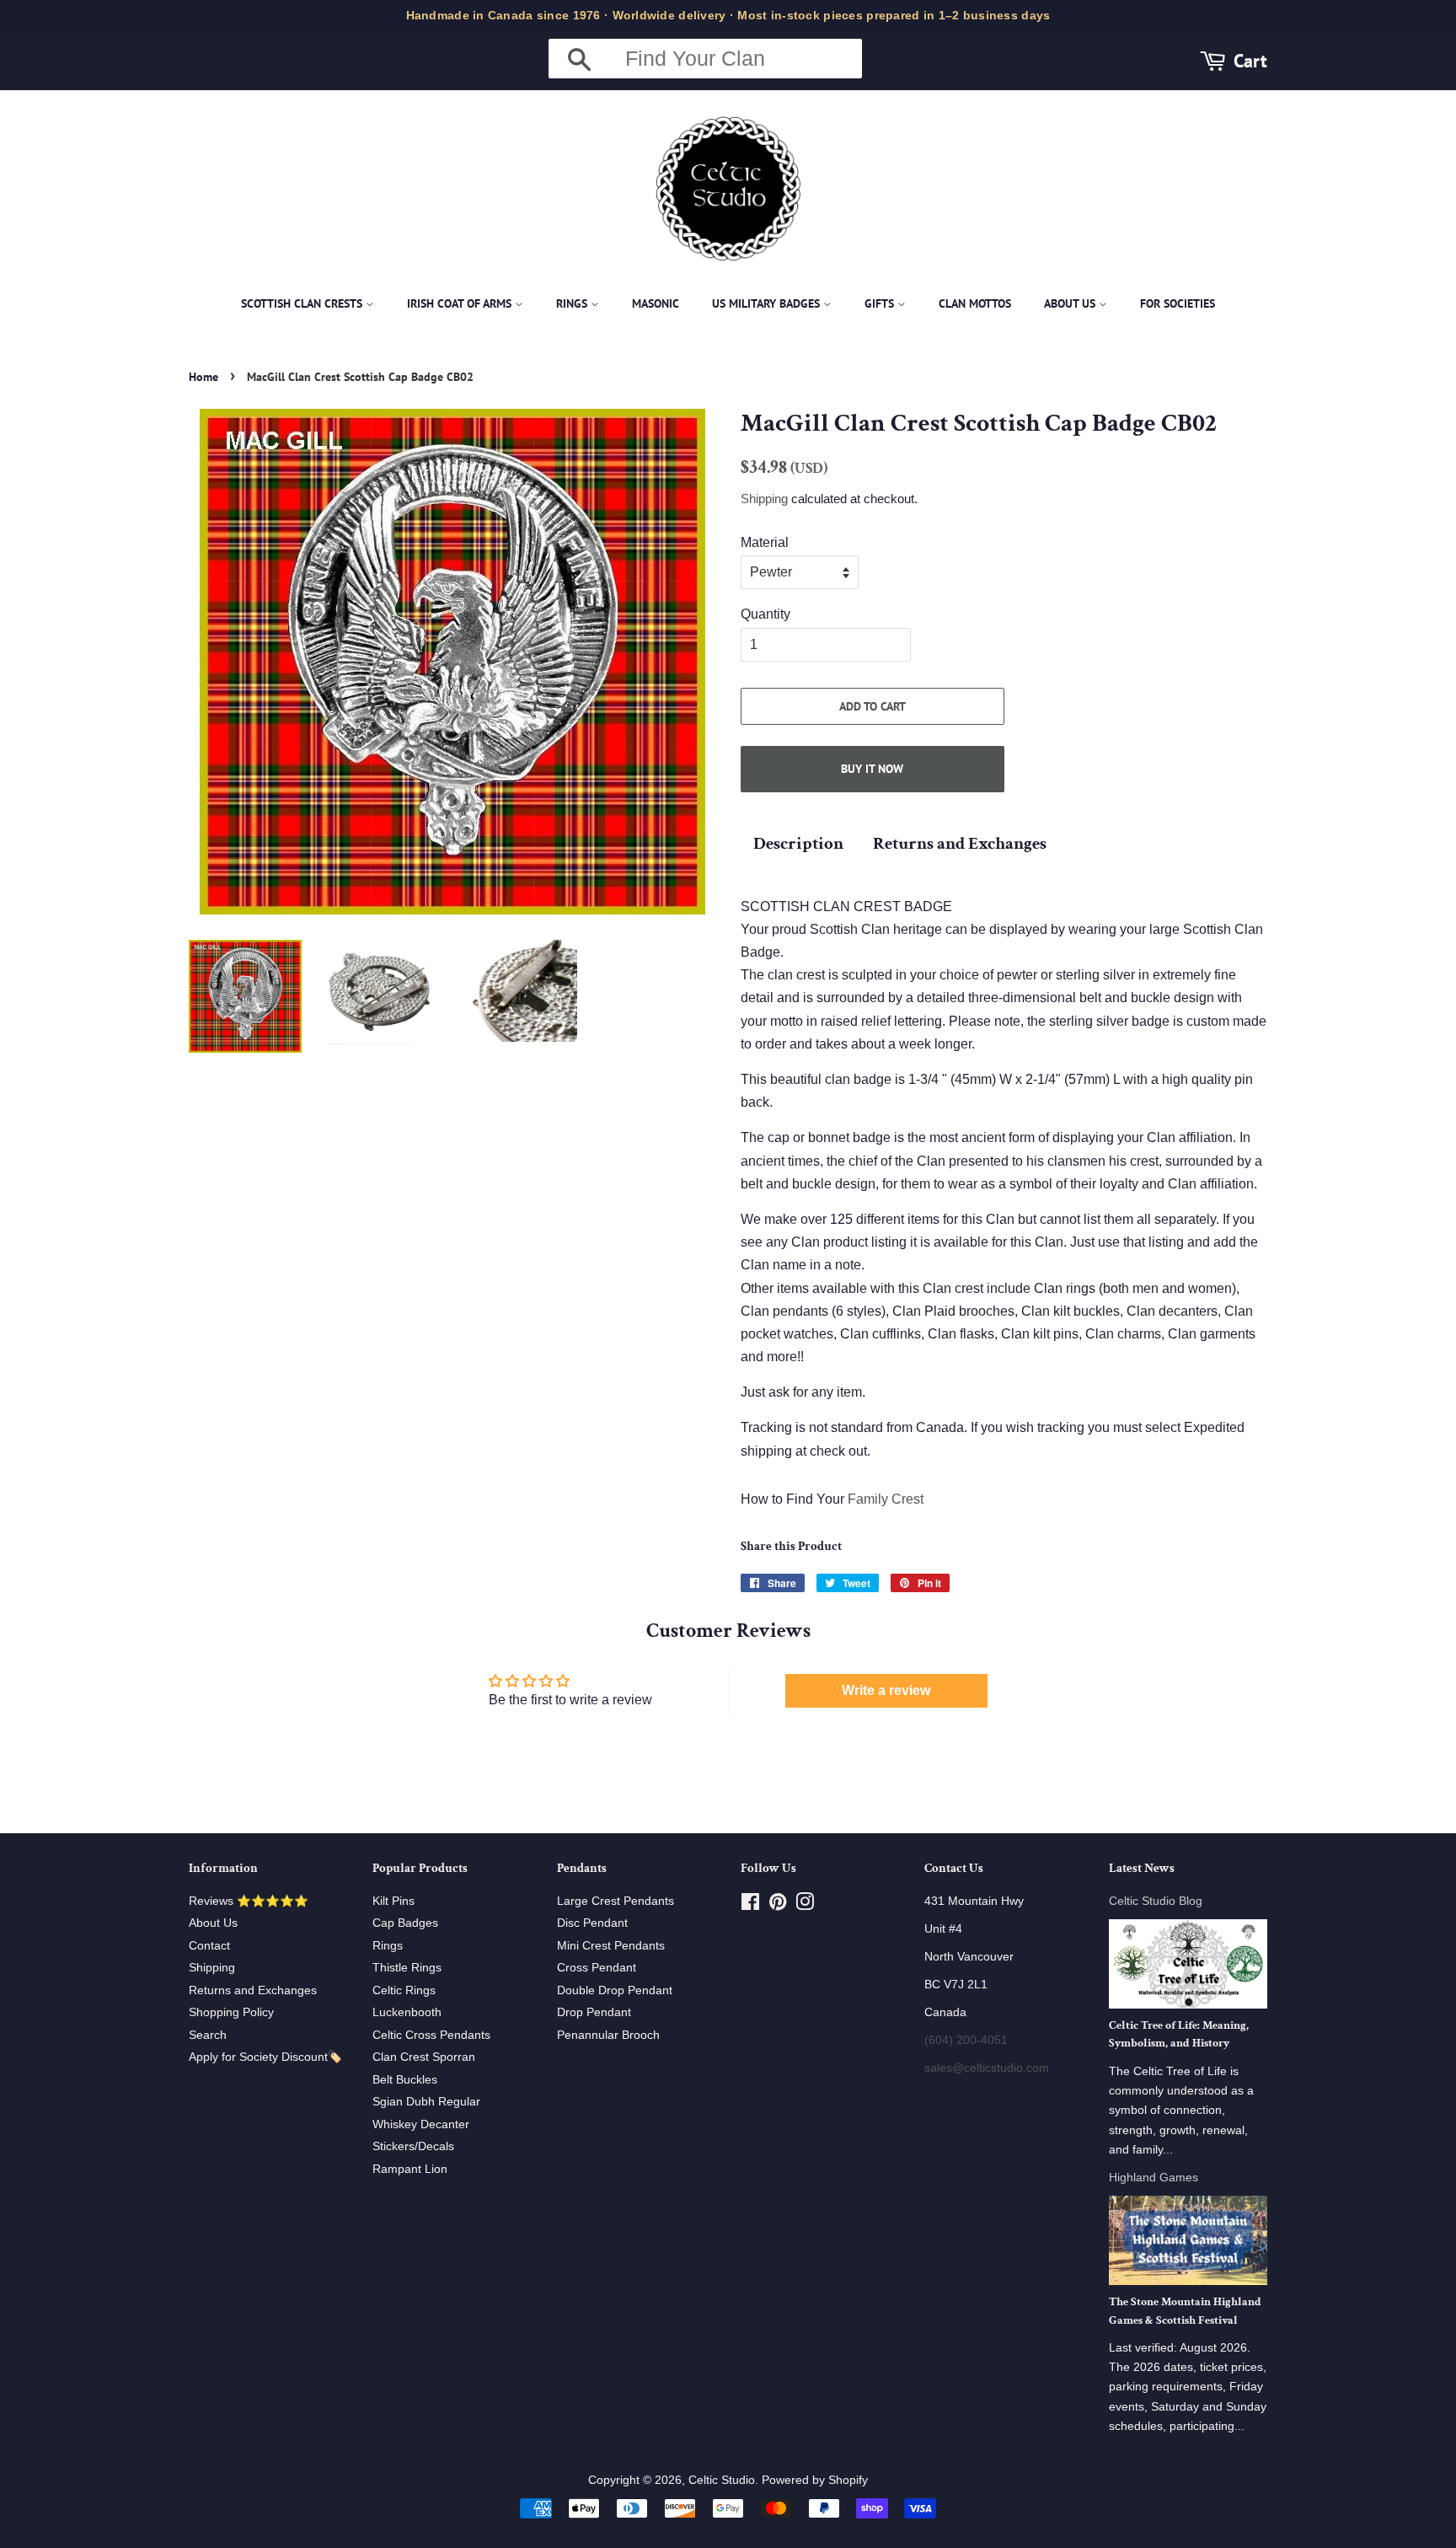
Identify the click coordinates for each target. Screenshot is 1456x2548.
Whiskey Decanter (421, 2124)
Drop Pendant (594, 2012)
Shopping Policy (231, 2012)
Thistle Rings (407, 1968)
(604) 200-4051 (966, 2040)
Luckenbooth (407, 2012)
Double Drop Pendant (615, 1990)
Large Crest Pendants (616, 1901)
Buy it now (872, 769)
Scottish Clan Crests (303, 303)
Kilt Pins (393, 1901)
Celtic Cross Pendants (431, 2035)
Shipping (764, 499)
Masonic (656, 303)
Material (765, 542)
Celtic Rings (404, 1990)
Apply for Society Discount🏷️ (265, 2057)
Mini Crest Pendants (611, 1946)
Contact (209, 1946)
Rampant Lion (410, 2169)
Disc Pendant (592, 1923)
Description (798, 843)
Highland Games (1154, 2178)
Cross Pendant (597, 1968)
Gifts (881, 303)
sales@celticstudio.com (987, 2068)
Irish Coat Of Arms (461, 303)
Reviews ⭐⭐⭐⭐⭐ (249, 1901)
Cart (1250, 60)
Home (203, 377)
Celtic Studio (722, 2480)
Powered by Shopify (815, 2480)
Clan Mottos (975, 303)
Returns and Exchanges (960, 843)
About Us (1071, 303)
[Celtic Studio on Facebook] (750, 1905)
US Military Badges (768, 303)
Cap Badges (405, 1923)
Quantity (765, 614)
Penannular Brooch (608, 2035)
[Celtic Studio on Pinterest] (778, 1905)
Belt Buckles (405, 2080)
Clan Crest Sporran (424, 2057)
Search (208, 2035)
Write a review (886, 1690)
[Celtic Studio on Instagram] (805, 1905)
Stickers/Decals (413, 2146)
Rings (573, 303)
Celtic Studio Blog (1156, 1901)
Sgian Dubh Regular (426, 2102)
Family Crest (886, 1499)
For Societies (1178, 303)
